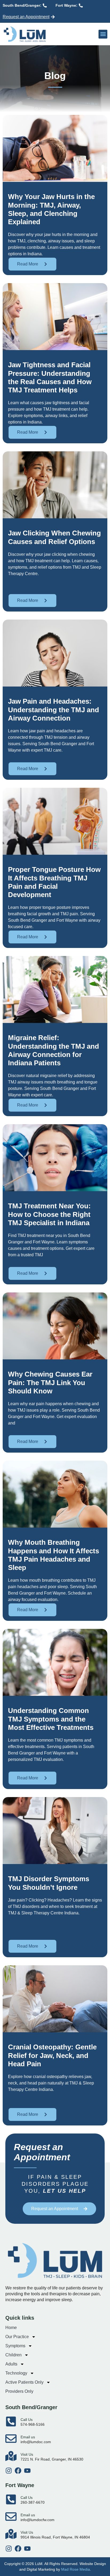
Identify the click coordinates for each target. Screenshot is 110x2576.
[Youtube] (27, 2471)
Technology (16, 2373)
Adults (11, 2364)
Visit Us (27, 2454)
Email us (28, 2437)
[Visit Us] (11, 2456)
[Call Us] (11, 2421)
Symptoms (15, 2346)
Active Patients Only (24, 2382)
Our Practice (17, 2337)
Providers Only (19, 2391)
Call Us (27, 2420)
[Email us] (11, 2439)
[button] (103, 34)
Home (11, 2328)
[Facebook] (18, 2471)
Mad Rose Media (76, 2569)
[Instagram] (9, 2471)
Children (13, 2355)
